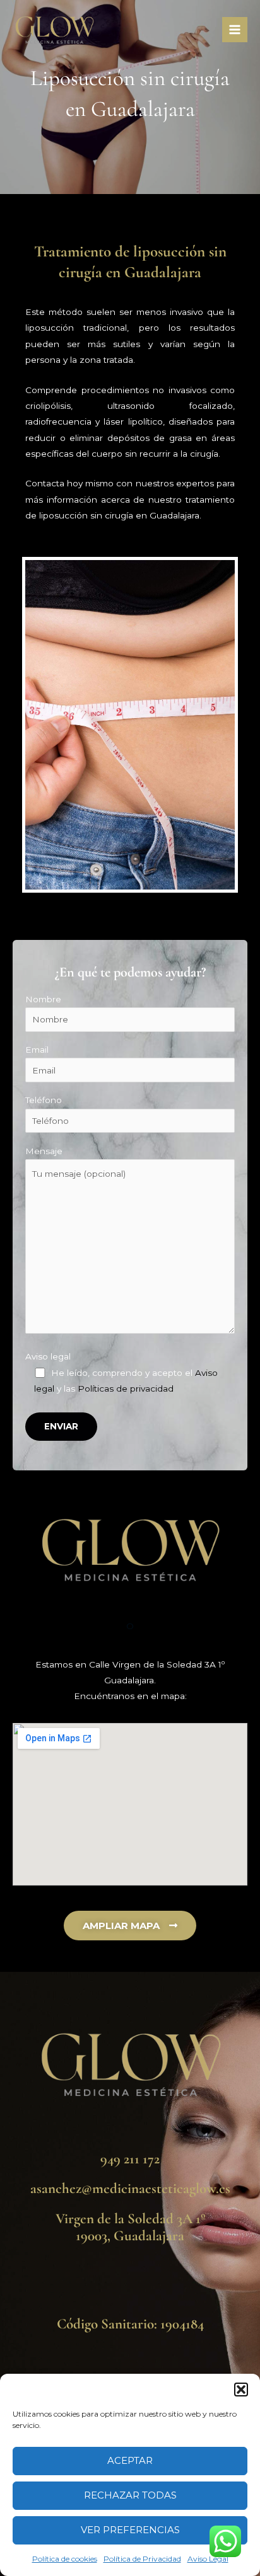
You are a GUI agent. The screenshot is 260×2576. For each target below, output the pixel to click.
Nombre (43, 999)
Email (37, 1050)
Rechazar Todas (130, 2495)
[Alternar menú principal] (235, 30)
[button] (241, 2390)
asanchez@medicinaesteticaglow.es (130, 2189)
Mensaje (44, 1151)
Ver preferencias (130, 2530)
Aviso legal (48, 1356)
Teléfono (44, 1100)
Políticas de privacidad (126, 1388)
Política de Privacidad (142, 2559)
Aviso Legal (208, 2559)
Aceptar (130, 2460)
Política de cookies (65, 2559)
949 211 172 (130, 2159)
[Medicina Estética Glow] (54, 30)
